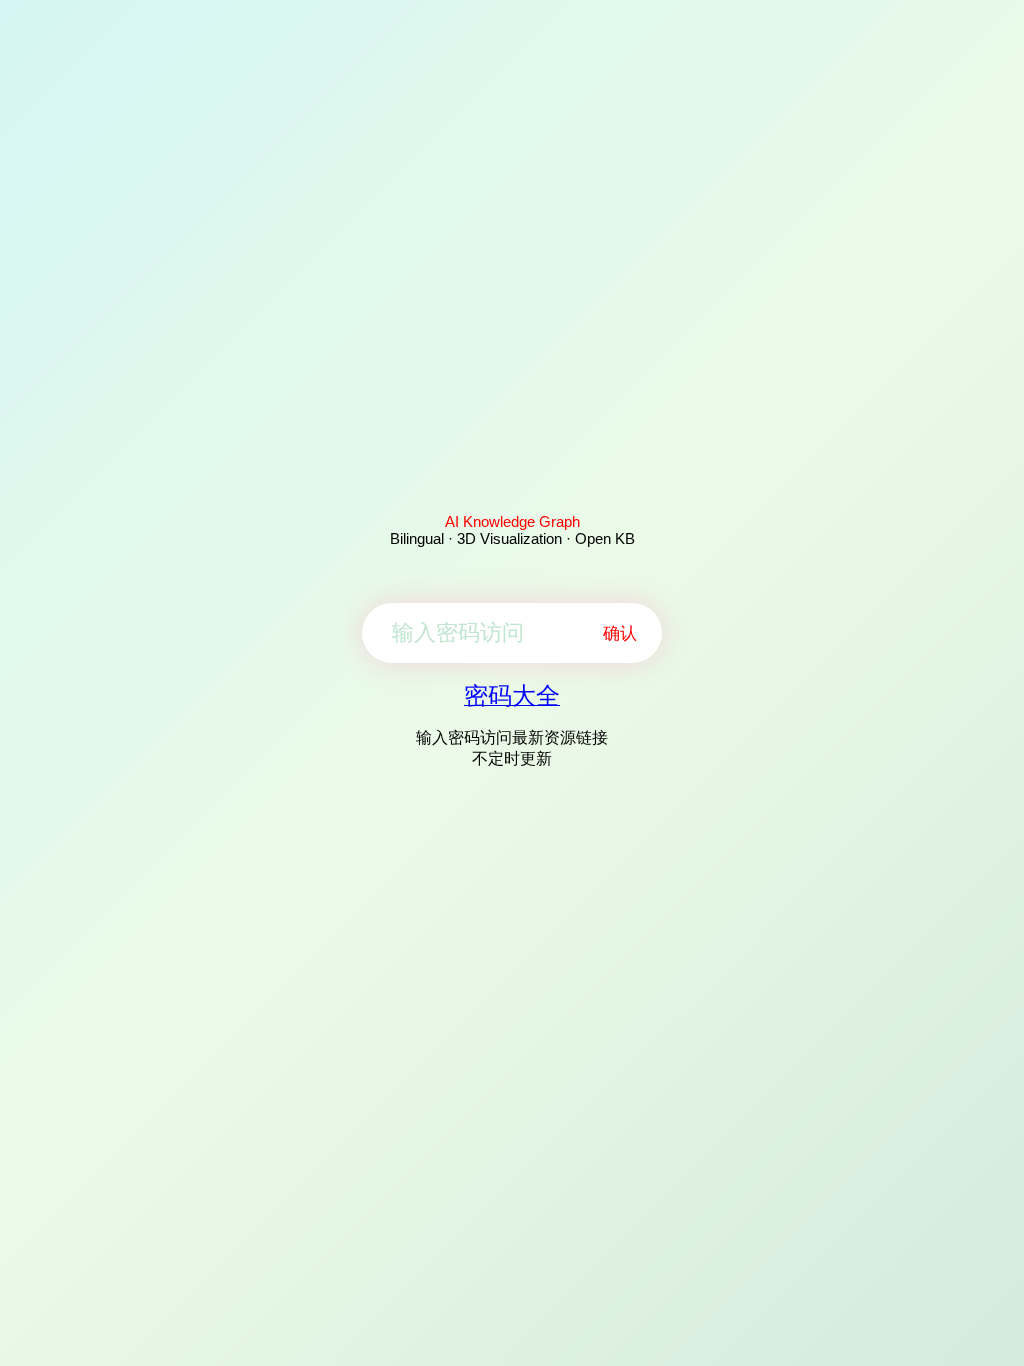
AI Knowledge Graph (512, 521)
